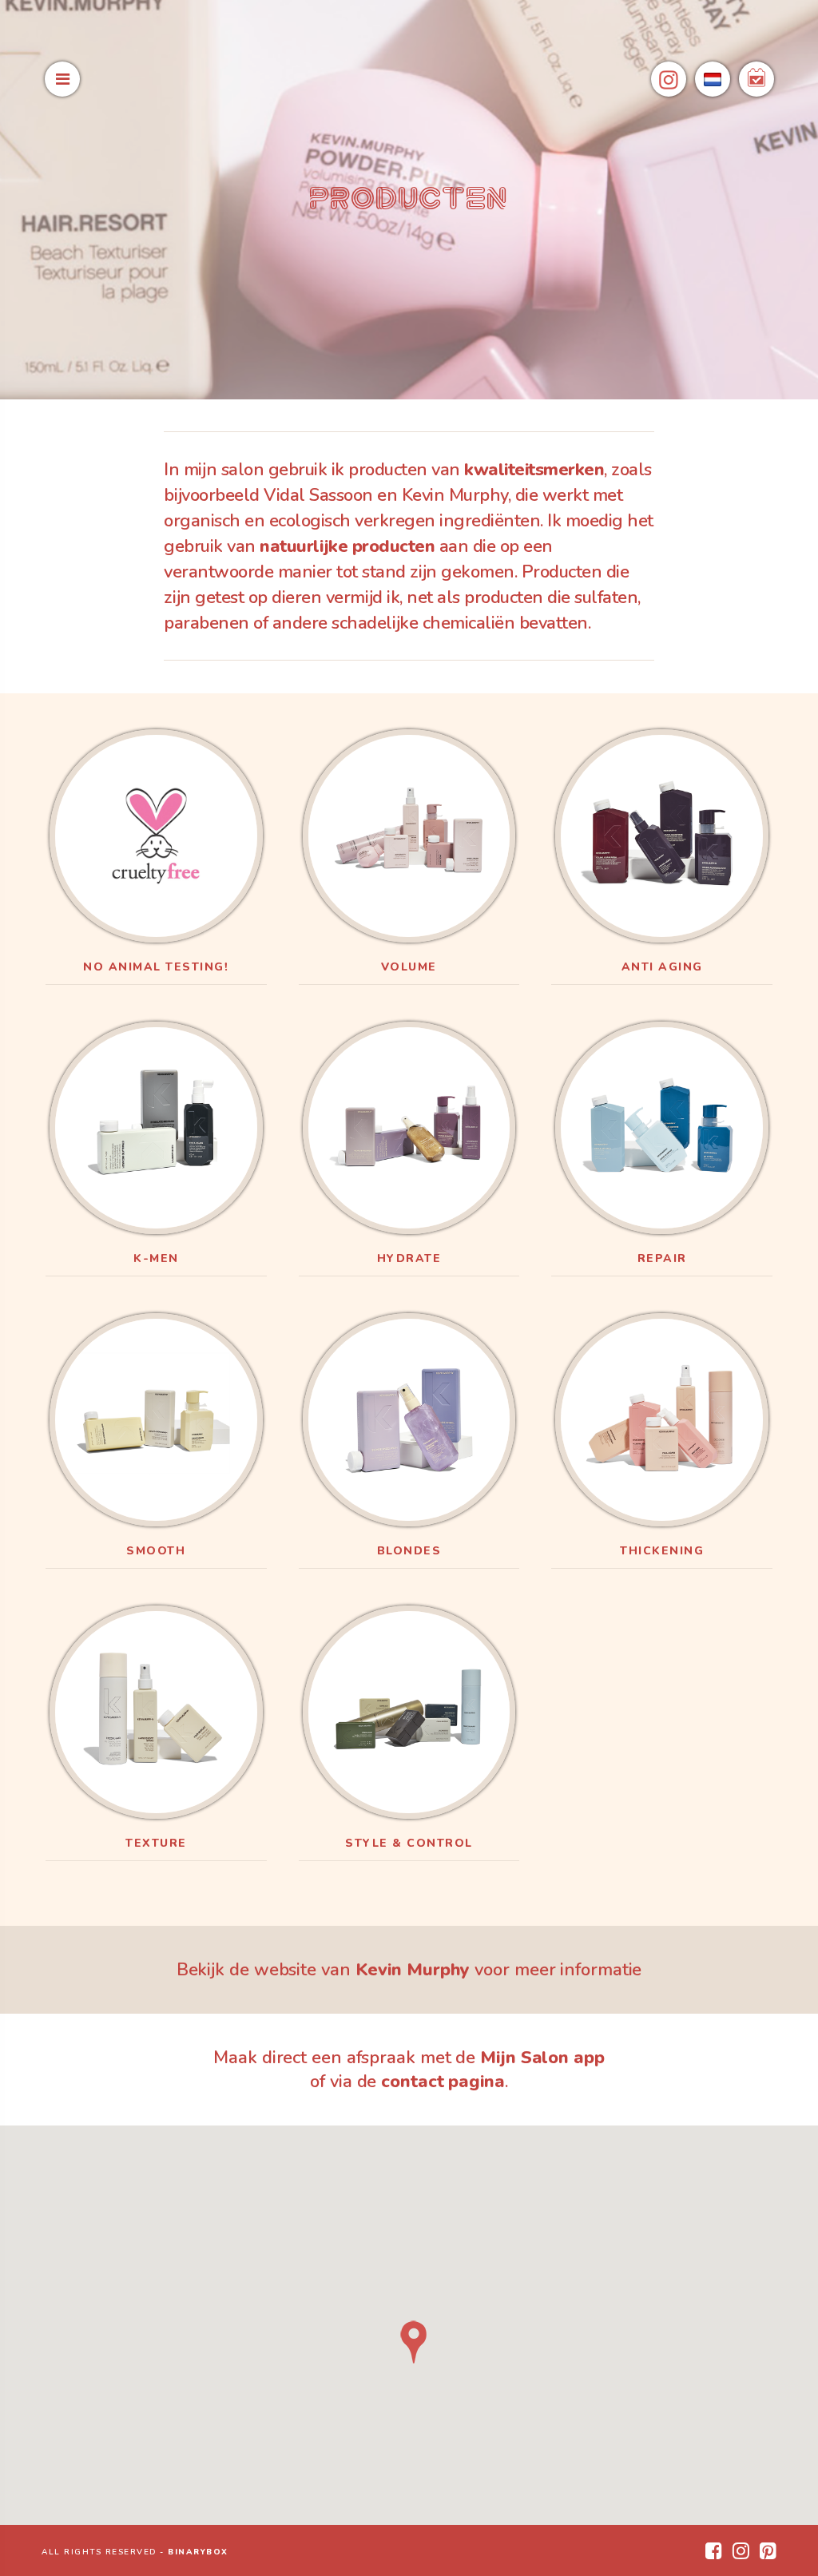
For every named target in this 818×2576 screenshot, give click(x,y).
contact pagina (443, 2082)
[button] (414, 2342)
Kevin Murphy (413, 1970)
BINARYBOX (198, 2552)
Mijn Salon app (542, 2058)
